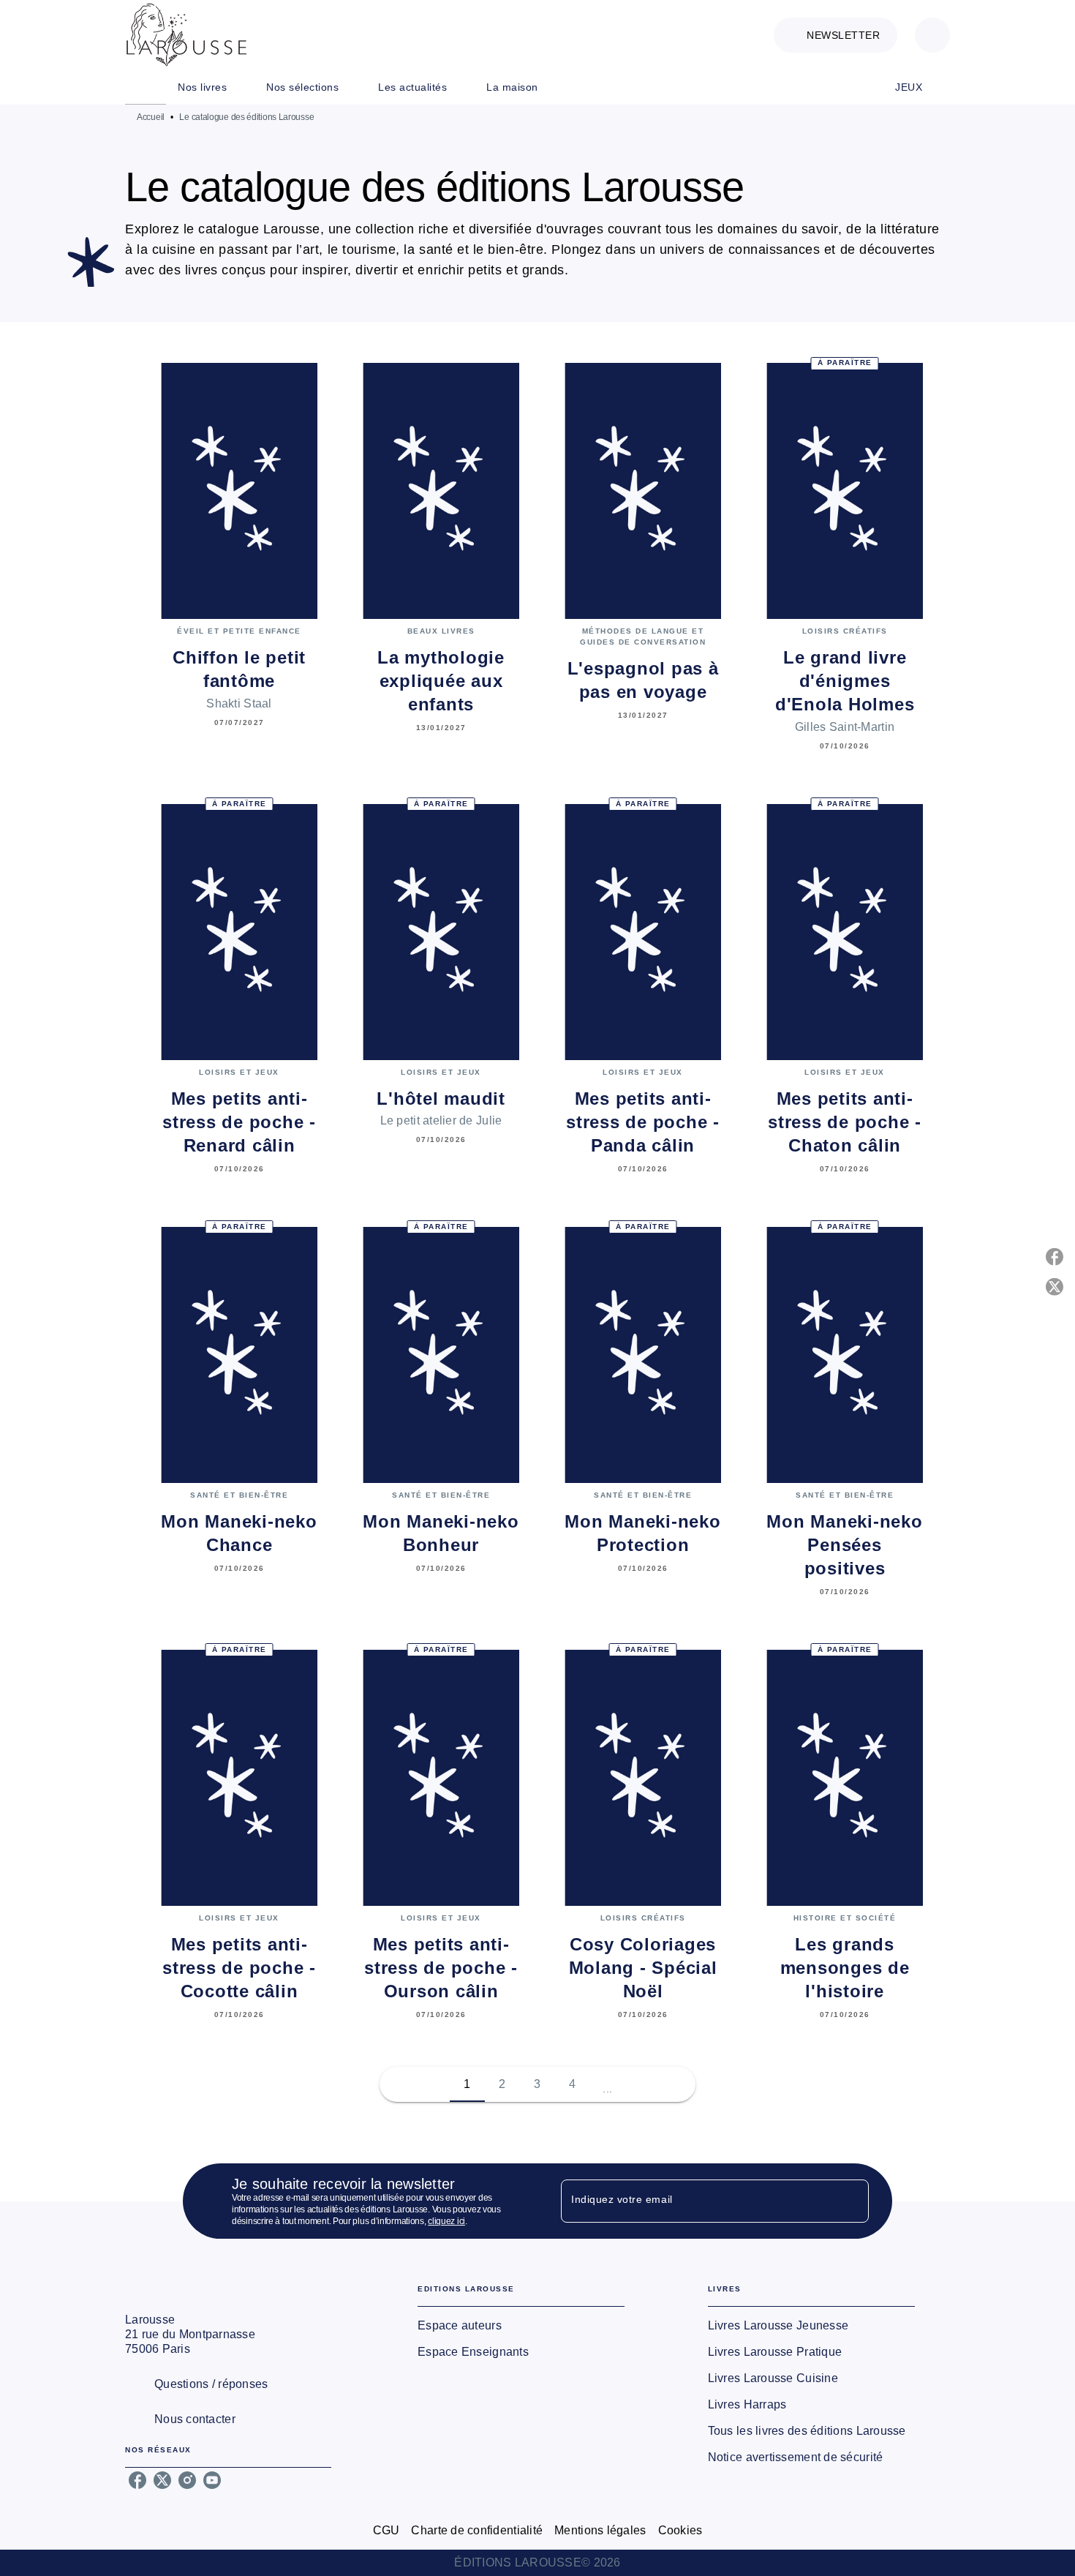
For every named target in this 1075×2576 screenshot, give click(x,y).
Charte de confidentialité (477, 2530)
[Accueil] (186, 35)
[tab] (146, 87)
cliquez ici (446, 2221)
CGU (386, 2530)
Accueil (151, 117)
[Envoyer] (851, 2201)
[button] (836, 35)
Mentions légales (600, 2530)
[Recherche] (932, 35)
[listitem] (137, 2480)
